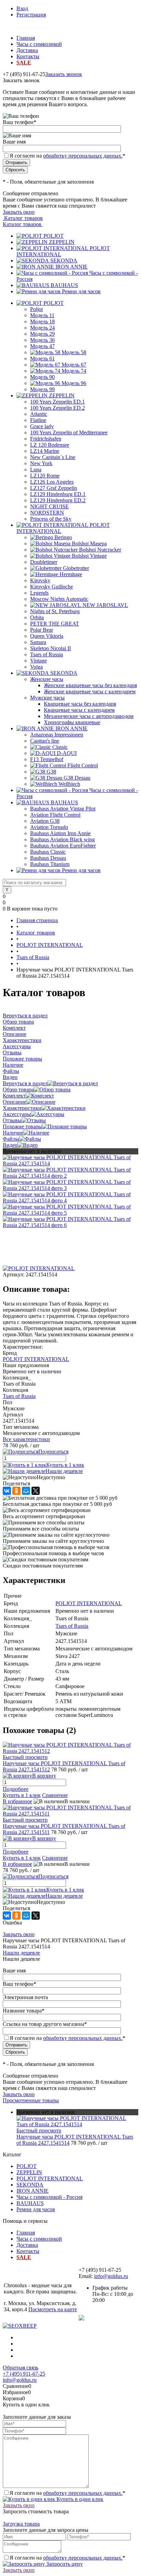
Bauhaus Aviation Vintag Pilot (63, 809)
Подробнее (16, 1789)
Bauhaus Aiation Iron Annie (60, 833)
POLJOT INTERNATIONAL (36, 1359)
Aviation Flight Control (55, 815)
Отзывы (12, 1120)
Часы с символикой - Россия (49, 2197)
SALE (24, 63)
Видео (10, 1145)
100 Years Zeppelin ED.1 (57, 402)
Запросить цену (64, 2564)
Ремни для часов (81, 291)
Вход (22, 8)
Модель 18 (42, 321)
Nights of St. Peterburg (55, 611)
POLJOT (54, 236)
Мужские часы (47, 698)
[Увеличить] (70, 1163)
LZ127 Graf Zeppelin (54, 488)
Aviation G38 (45, 821)
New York (41, 463)
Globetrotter (76, 568)
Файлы (11, 1139)
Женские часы (47, 679)
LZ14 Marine (45, 451)
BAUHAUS (64, 285)
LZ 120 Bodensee (50, 445)
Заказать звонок (64, 74)
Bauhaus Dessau (48, 858)
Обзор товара (18, 1089)
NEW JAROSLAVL (105, 605)
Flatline (38, 420)
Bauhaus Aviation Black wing (62, 839)
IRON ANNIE (72, 267)
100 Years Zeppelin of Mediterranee (69, 432)
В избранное (17, 1801)
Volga (36, 667)
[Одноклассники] (16, 1491)
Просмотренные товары (31, 2100)
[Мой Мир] (26, 1491)
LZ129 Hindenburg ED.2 (58, 500)
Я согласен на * (67, 2493)
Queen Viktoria (47, 636)
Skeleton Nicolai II (50, 648)
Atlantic (39, 414)
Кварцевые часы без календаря (80, 704)
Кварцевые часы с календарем (79, 710)
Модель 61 (42, 358)
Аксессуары (17, 1114)
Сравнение (55, 1795)
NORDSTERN (47, 513)
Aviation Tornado (49, 827)
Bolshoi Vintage (89, 556)
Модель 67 (74, 365)
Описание (15, 1102)
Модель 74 (74, 371)
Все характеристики (26, 1439)
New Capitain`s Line (53, 457)
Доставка (27, 50)
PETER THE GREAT (55, 624)
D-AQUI (67, 753)
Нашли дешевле (64, 1471)
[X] (36, 1491)
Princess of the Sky (51, 519)
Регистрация (31, 15)
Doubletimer (44, 562)
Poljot (36, 309)
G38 (51, 772)
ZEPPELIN (62, 242)
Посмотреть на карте (53, 2309)
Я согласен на (67, 156)
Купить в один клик (79, 2499)
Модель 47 (42, 346)
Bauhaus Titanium (50, 864)
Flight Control (83, 765)
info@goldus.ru (111, 2276)
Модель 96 (74, 383)
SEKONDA (64, 261)
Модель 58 (74, 352)
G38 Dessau (77, 778)
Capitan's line (45, 741)
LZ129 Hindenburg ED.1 (58, 494)
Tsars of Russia (47, 654)
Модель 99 (42, 389)
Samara (38, 642)
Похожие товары (22, 1126)
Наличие (13, 1133)
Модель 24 (42, 328)
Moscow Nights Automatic (59, 599)
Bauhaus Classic (48, 852)
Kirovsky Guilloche (52, 587)
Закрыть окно (19, 212)
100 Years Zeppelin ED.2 (57, 408)
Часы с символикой (39, 44)
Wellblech (69, 784)
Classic (60, 747)
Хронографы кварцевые (72, 722)
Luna (36, 469)
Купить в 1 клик (65, 1465)
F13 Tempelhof (47, 759)
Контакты (28, 56)
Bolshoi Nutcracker (100, 550)
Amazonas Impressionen (57, 735)
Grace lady (42, 426)
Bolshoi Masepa (89, 543)
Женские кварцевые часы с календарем (90, 691)
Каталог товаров (23, 218)
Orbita (37, 617)
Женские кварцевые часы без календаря (90, 685)
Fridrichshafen (46, 439)
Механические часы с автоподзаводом (89, 716)
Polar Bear (42, 630)
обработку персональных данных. (83, 156)
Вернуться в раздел (25, 1083)
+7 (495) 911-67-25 (24, 2374)
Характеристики (22, 1108)
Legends (39, 593)
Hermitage (71, 574)
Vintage (39, 661)
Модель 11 (42, 315)
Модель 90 (42, 377)
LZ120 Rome (45, 476)
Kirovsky (40, 580)
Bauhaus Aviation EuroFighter (63, 846)
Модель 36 (42, 340)
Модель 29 (42, 334)
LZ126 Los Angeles (52, 482)
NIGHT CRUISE (49, 506)
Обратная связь (21, 2368)
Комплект (14, 1096)
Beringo (63, 537)
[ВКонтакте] (7, 1491)
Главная (26, 38)
